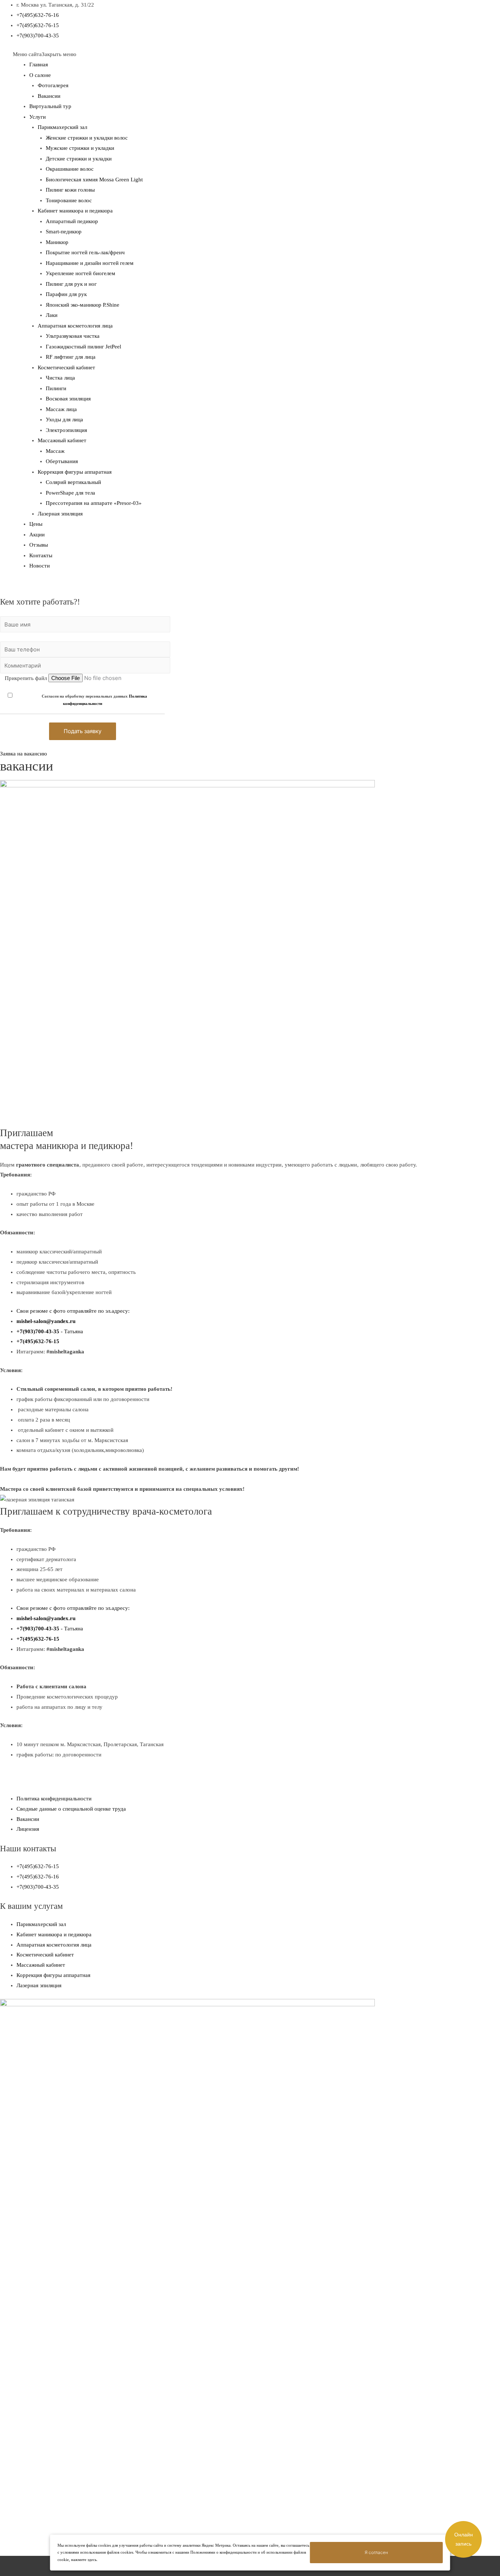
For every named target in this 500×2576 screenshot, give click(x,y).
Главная (39, 64)
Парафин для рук (66, 294)
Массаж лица (61, 409)
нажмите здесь (84, 2560)
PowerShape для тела (70, 493)
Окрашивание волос (70, 169)
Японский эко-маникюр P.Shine (83, 305)
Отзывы (39, 545)
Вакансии (49, 96)
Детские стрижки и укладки (79, 159)
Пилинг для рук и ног (71, 284)
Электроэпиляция (66, 430)
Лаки (52, 315)
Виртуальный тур (50, 106)
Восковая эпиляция (68, 399)
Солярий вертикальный (73, 482)
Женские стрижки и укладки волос (87, 138)
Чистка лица (60, 378)
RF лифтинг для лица (71, 357)
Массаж (55, 451)
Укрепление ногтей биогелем (81, 273)
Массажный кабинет (62, 440)
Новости (40, 566)
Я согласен (376, 2552)
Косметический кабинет (66, 367)
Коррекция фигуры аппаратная (75, 472)
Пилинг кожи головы (70, 190)
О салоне (40, 75)
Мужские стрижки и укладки (80, 148)
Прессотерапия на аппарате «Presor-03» (94, 503)
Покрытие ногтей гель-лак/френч (85, 252)
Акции (37, 535)
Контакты (41, 555)
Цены (36, 524)
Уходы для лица (64, 420)
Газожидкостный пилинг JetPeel (83, 347)
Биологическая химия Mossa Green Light (94, 180)
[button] (44, 54)
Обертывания (62, 461)
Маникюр (57, 242)
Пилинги (56, 388)
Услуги (38, 117)
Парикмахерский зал (62, 127)
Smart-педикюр (64, 232)
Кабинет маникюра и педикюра (75, 211)
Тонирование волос (69, 200)
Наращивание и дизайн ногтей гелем (90, 263)
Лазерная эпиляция (60, 514)
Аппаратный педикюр (72, 221)
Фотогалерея (53, 85)
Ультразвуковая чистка (73, 336)
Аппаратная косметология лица (75, 326)
